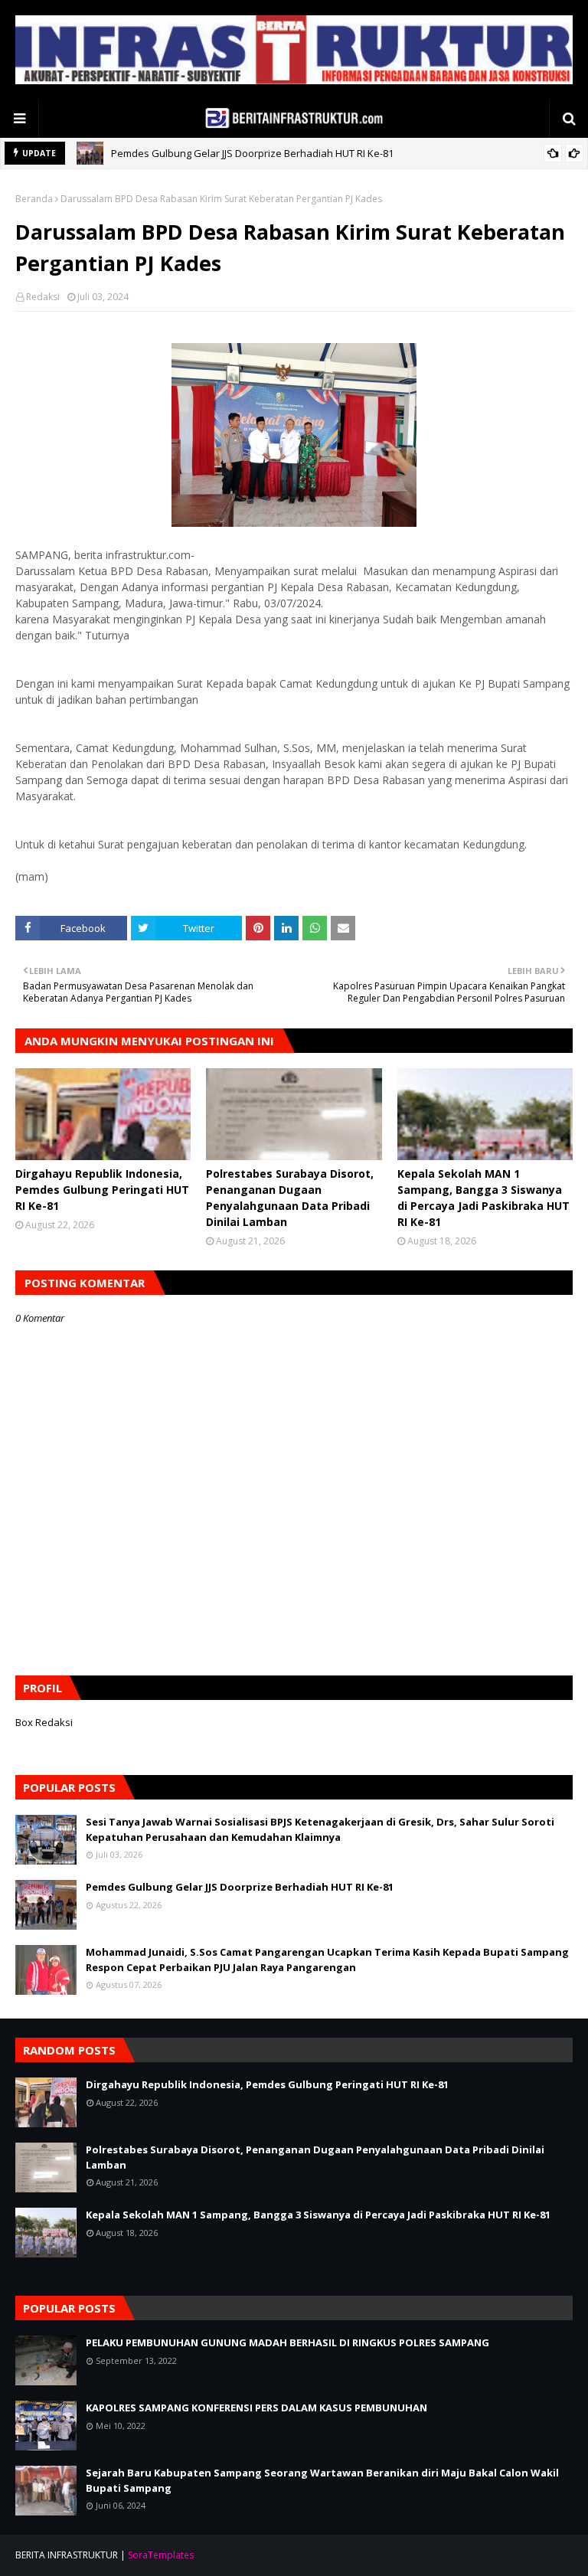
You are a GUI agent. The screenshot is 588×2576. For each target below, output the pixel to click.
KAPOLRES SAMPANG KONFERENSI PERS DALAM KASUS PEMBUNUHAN (256, 2408)
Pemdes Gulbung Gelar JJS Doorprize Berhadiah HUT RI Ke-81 (240, 1887)
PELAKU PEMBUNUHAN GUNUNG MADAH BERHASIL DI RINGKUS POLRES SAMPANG (287, 2342)
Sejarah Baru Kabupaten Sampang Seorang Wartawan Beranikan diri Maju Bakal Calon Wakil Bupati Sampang (322, 2480)
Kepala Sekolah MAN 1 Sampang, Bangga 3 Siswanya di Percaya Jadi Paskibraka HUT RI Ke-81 (483, 1198)
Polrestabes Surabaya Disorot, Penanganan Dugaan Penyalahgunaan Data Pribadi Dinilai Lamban (290, 1198)
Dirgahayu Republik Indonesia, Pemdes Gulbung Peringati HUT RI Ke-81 (276, 157)
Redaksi (43, 297)
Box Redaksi (44, 1722)
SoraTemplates (161, 2555)
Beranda (34, 199)
